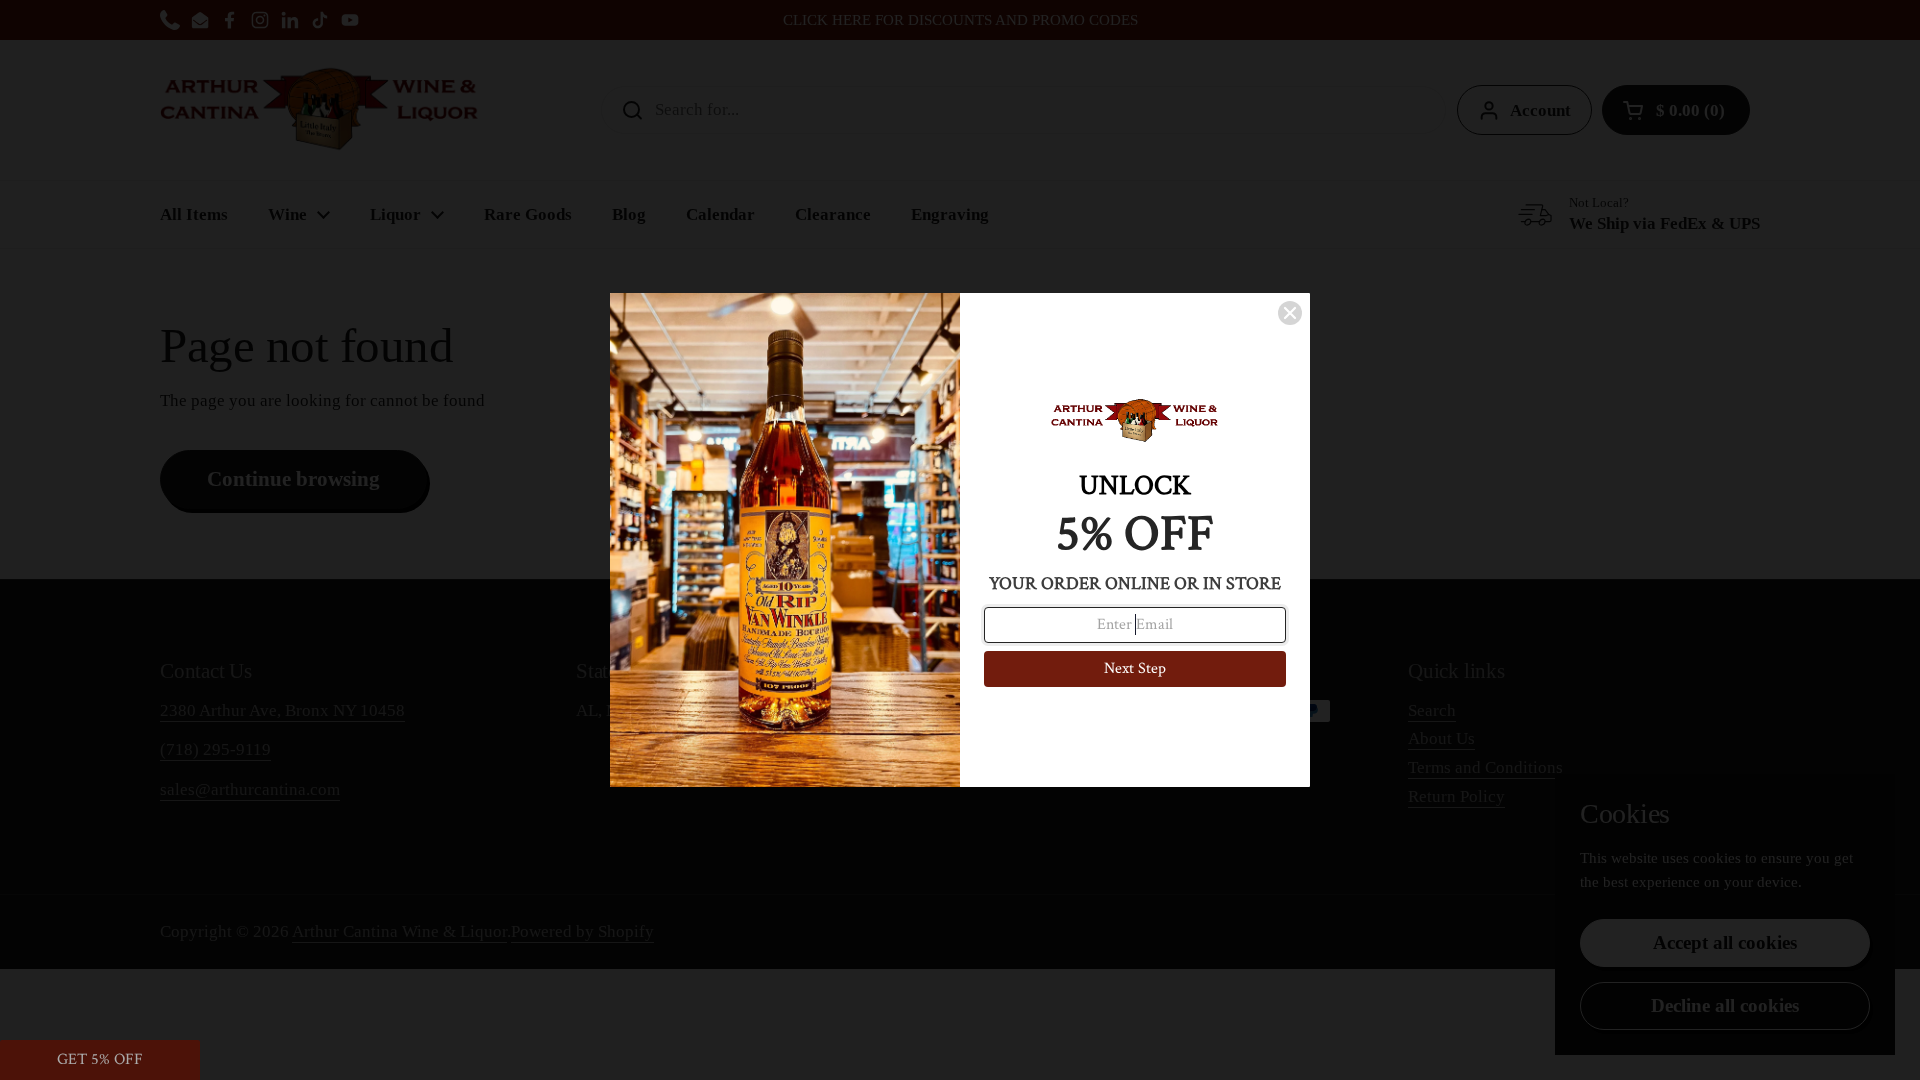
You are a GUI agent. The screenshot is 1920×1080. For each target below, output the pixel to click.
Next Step (1135, 668)
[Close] (1290, 313)
